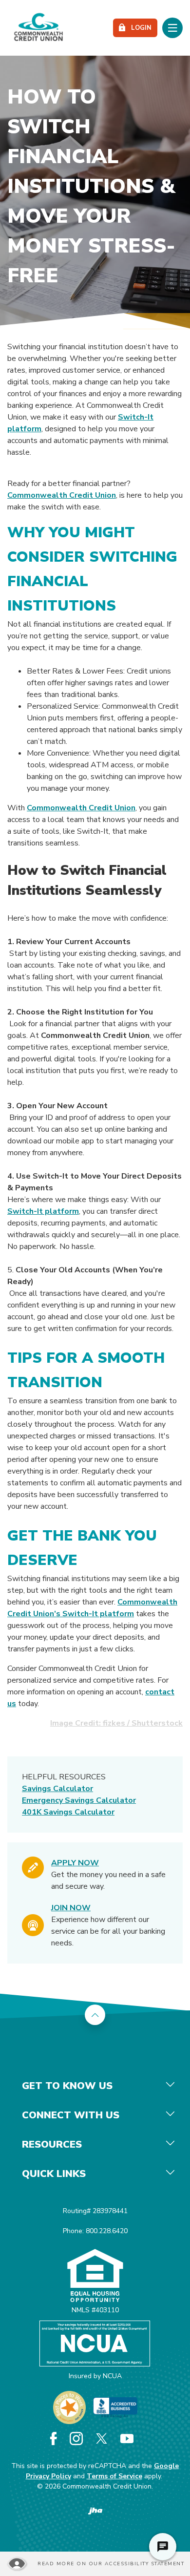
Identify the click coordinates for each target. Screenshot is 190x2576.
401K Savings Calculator (68, 1812)
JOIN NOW (71, 1908)
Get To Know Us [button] (67, 2086)
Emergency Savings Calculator (79, 1800)
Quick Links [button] (54, 2174)
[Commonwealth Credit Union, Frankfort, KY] (38, 28)
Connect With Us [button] (71, 2115)
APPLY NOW (75, 1863)
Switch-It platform (43, 1211)
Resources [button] (52, 2144)
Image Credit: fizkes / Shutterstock (116, 1723)
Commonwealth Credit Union (62, 495)
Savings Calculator (57, 1789)
